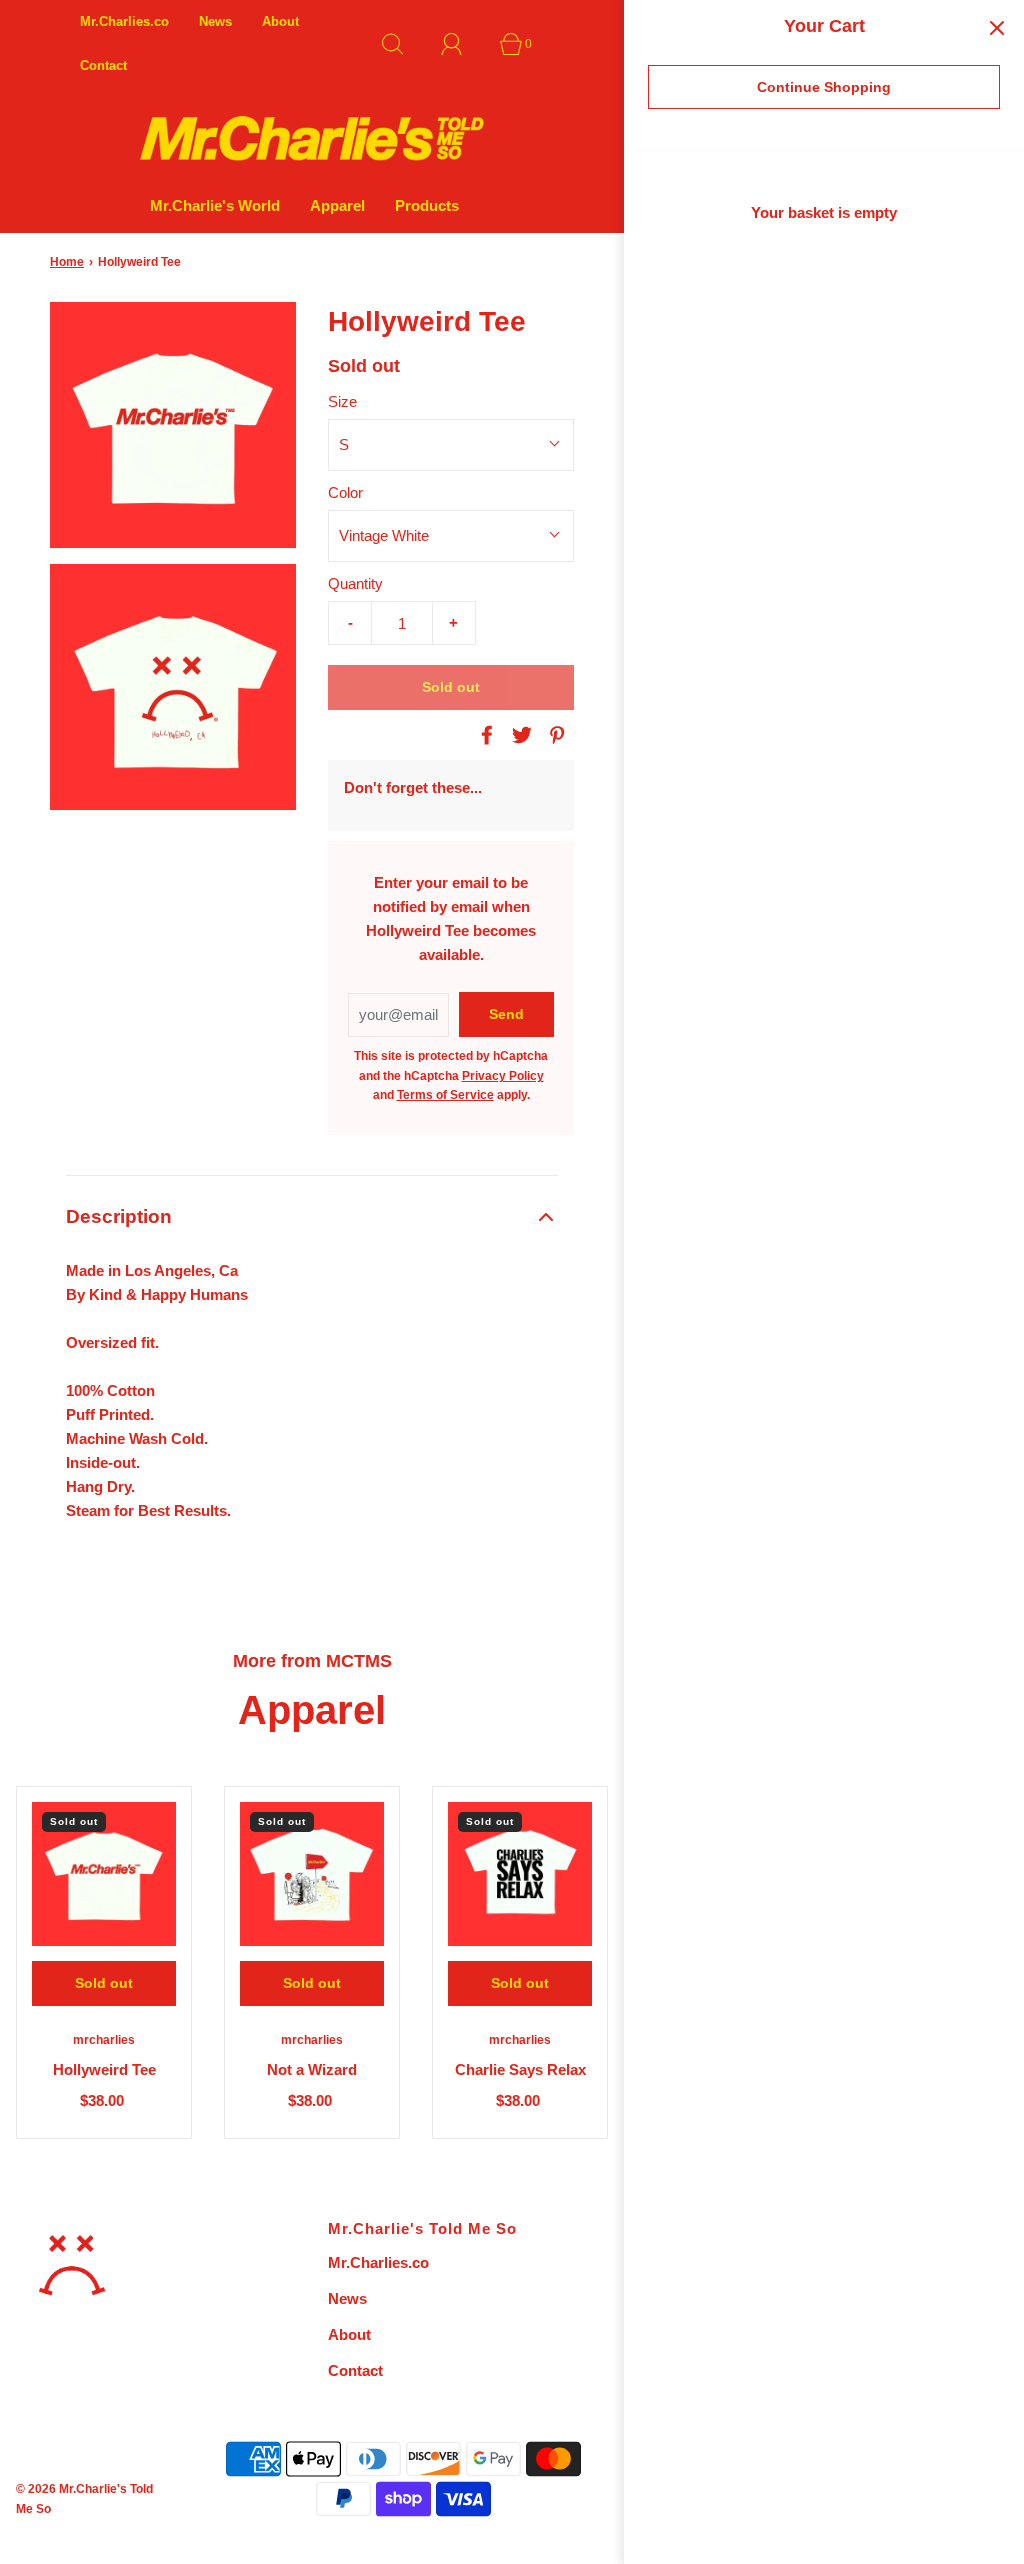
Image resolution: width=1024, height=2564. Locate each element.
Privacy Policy (503, 1076)
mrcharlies (104, 2040)
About (280, 21)
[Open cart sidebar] (996, 27)
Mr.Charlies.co (124, 21)
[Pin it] (554, 735)
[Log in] (463, 44)
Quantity (355, 583)
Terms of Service (445, 1095)
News (215, 21)
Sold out (451, 687)
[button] (312, 1217)
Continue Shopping (824, 87)
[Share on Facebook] (484, 735)
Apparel (337, 205)
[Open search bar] (404, 44)
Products (427, 205)
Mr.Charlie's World (215, 205)
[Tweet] (519, 735)
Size (342, 401)
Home (67, 262)
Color (345, 492)
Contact (103, 65)
